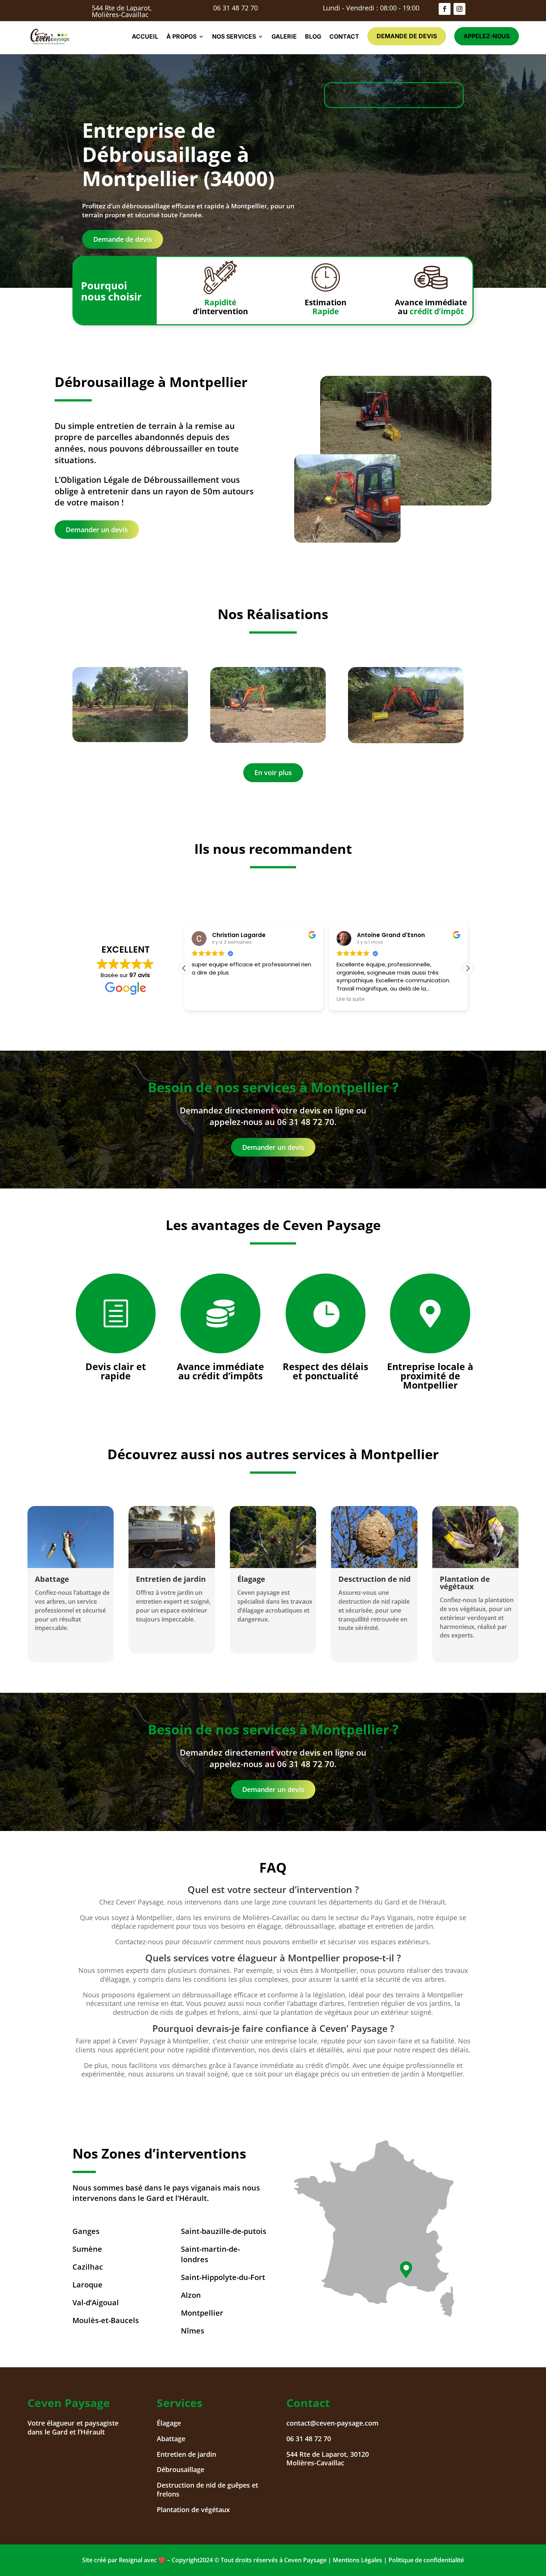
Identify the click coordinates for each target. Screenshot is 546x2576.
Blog (313, 36)
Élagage (169, 2423)
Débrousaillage (181, 2469)
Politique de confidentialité (426, 2560)
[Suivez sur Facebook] (445, 9)
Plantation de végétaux (193, 2510)
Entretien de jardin (186, 2454)
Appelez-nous (487, 36)
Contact (344, 36)
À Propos (181, 36)
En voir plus (273, 773)
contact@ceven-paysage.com (332, 2423)
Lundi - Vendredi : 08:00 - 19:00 (371, 8)
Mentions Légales (357, 2560)
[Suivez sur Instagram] (459, 9)
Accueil (145, 36)
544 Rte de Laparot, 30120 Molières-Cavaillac (328, 2459)
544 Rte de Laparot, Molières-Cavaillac (122, 11)
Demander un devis (97, 530)
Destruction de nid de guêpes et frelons (207, 2489)
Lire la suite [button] (206, 999)
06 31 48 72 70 (235, 8)
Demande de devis (407, 36)
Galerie (284, 36)
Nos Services (234, 36)
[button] (468, 968)
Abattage (171, 2439)
